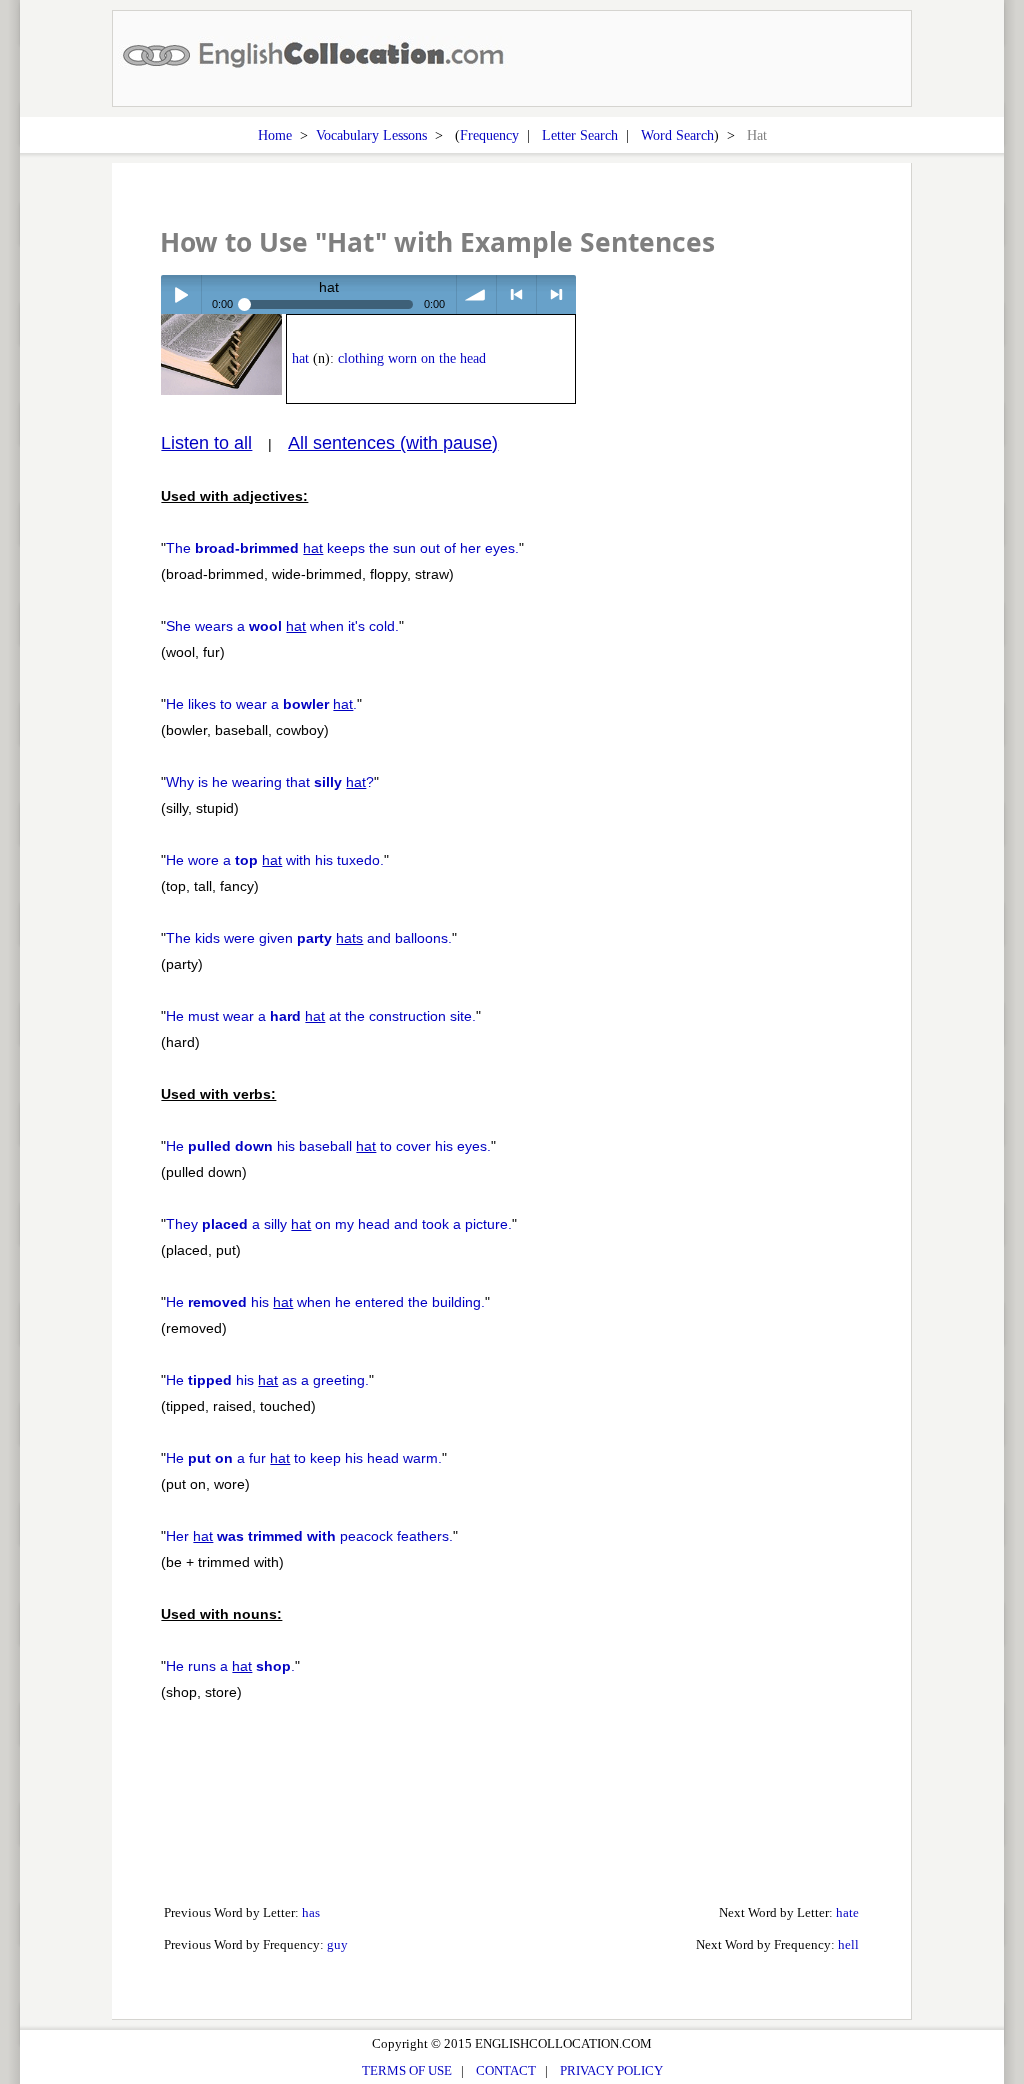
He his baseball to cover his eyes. (328, 1146)
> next (556, 294)
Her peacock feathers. (309, 1536)
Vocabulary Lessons (371, 135)
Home (275, 135)
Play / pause (180, 294)
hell (848, 1944)
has (311, 1912)
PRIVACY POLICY (611, 2070)
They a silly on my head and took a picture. (339, 1224)
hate (847, 1912)
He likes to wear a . (261, 704)
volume (476, 294)
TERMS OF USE (407, 2070)
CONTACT (506, 2070)
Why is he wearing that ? (270, 782)
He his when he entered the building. (325, 1302)
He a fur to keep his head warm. (304, 1458)
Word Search (677, 135)
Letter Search (580, 135)
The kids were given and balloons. (309, 938)
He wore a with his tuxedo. (275, 860)
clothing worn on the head (412, 358)
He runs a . (230, 1666)
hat (300, 358)
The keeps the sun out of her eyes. (342, 548)
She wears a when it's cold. (282, 626)
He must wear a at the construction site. (321, 1016)
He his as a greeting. (267, 1380)
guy (337, 1944)
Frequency (489, 135)
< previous (516, 294)
